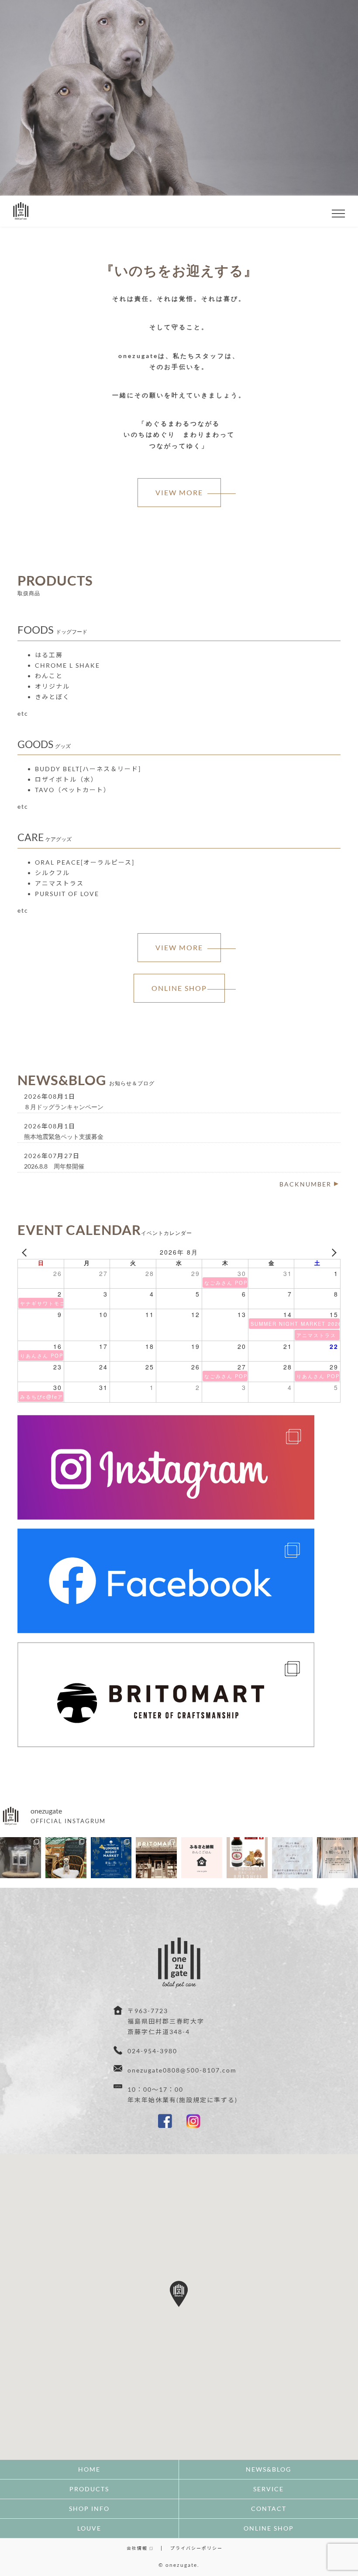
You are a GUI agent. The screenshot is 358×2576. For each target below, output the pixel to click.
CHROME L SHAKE (67, 665)
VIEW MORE (179, 492)
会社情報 (138, 2548)
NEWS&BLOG (268, 2469)
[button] (179, 2294)
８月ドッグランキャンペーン (64, 1107)
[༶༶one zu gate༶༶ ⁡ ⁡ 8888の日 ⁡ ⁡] (156, 1858)
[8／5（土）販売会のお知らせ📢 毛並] (247, 1858)
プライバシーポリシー (196, 2548)
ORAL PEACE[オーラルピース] (85, 862)
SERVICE (268, 2489)
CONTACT (269, 2509)
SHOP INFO (89, 2509)
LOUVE (89, 2528)
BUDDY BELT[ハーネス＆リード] (88, 769)
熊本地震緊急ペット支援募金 (64, 1136)
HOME (89, 2469)
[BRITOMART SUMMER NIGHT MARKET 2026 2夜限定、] (111, 1858)
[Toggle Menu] (339, 214)
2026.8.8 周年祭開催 (54, 1166)
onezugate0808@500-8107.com (182, 2070)
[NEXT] (332, 1252)
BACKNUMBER (305, 1184)
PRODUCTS (89, 2489)
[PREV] (26, 1252)
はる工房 (49, 655)
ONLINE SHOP (179, 158)
